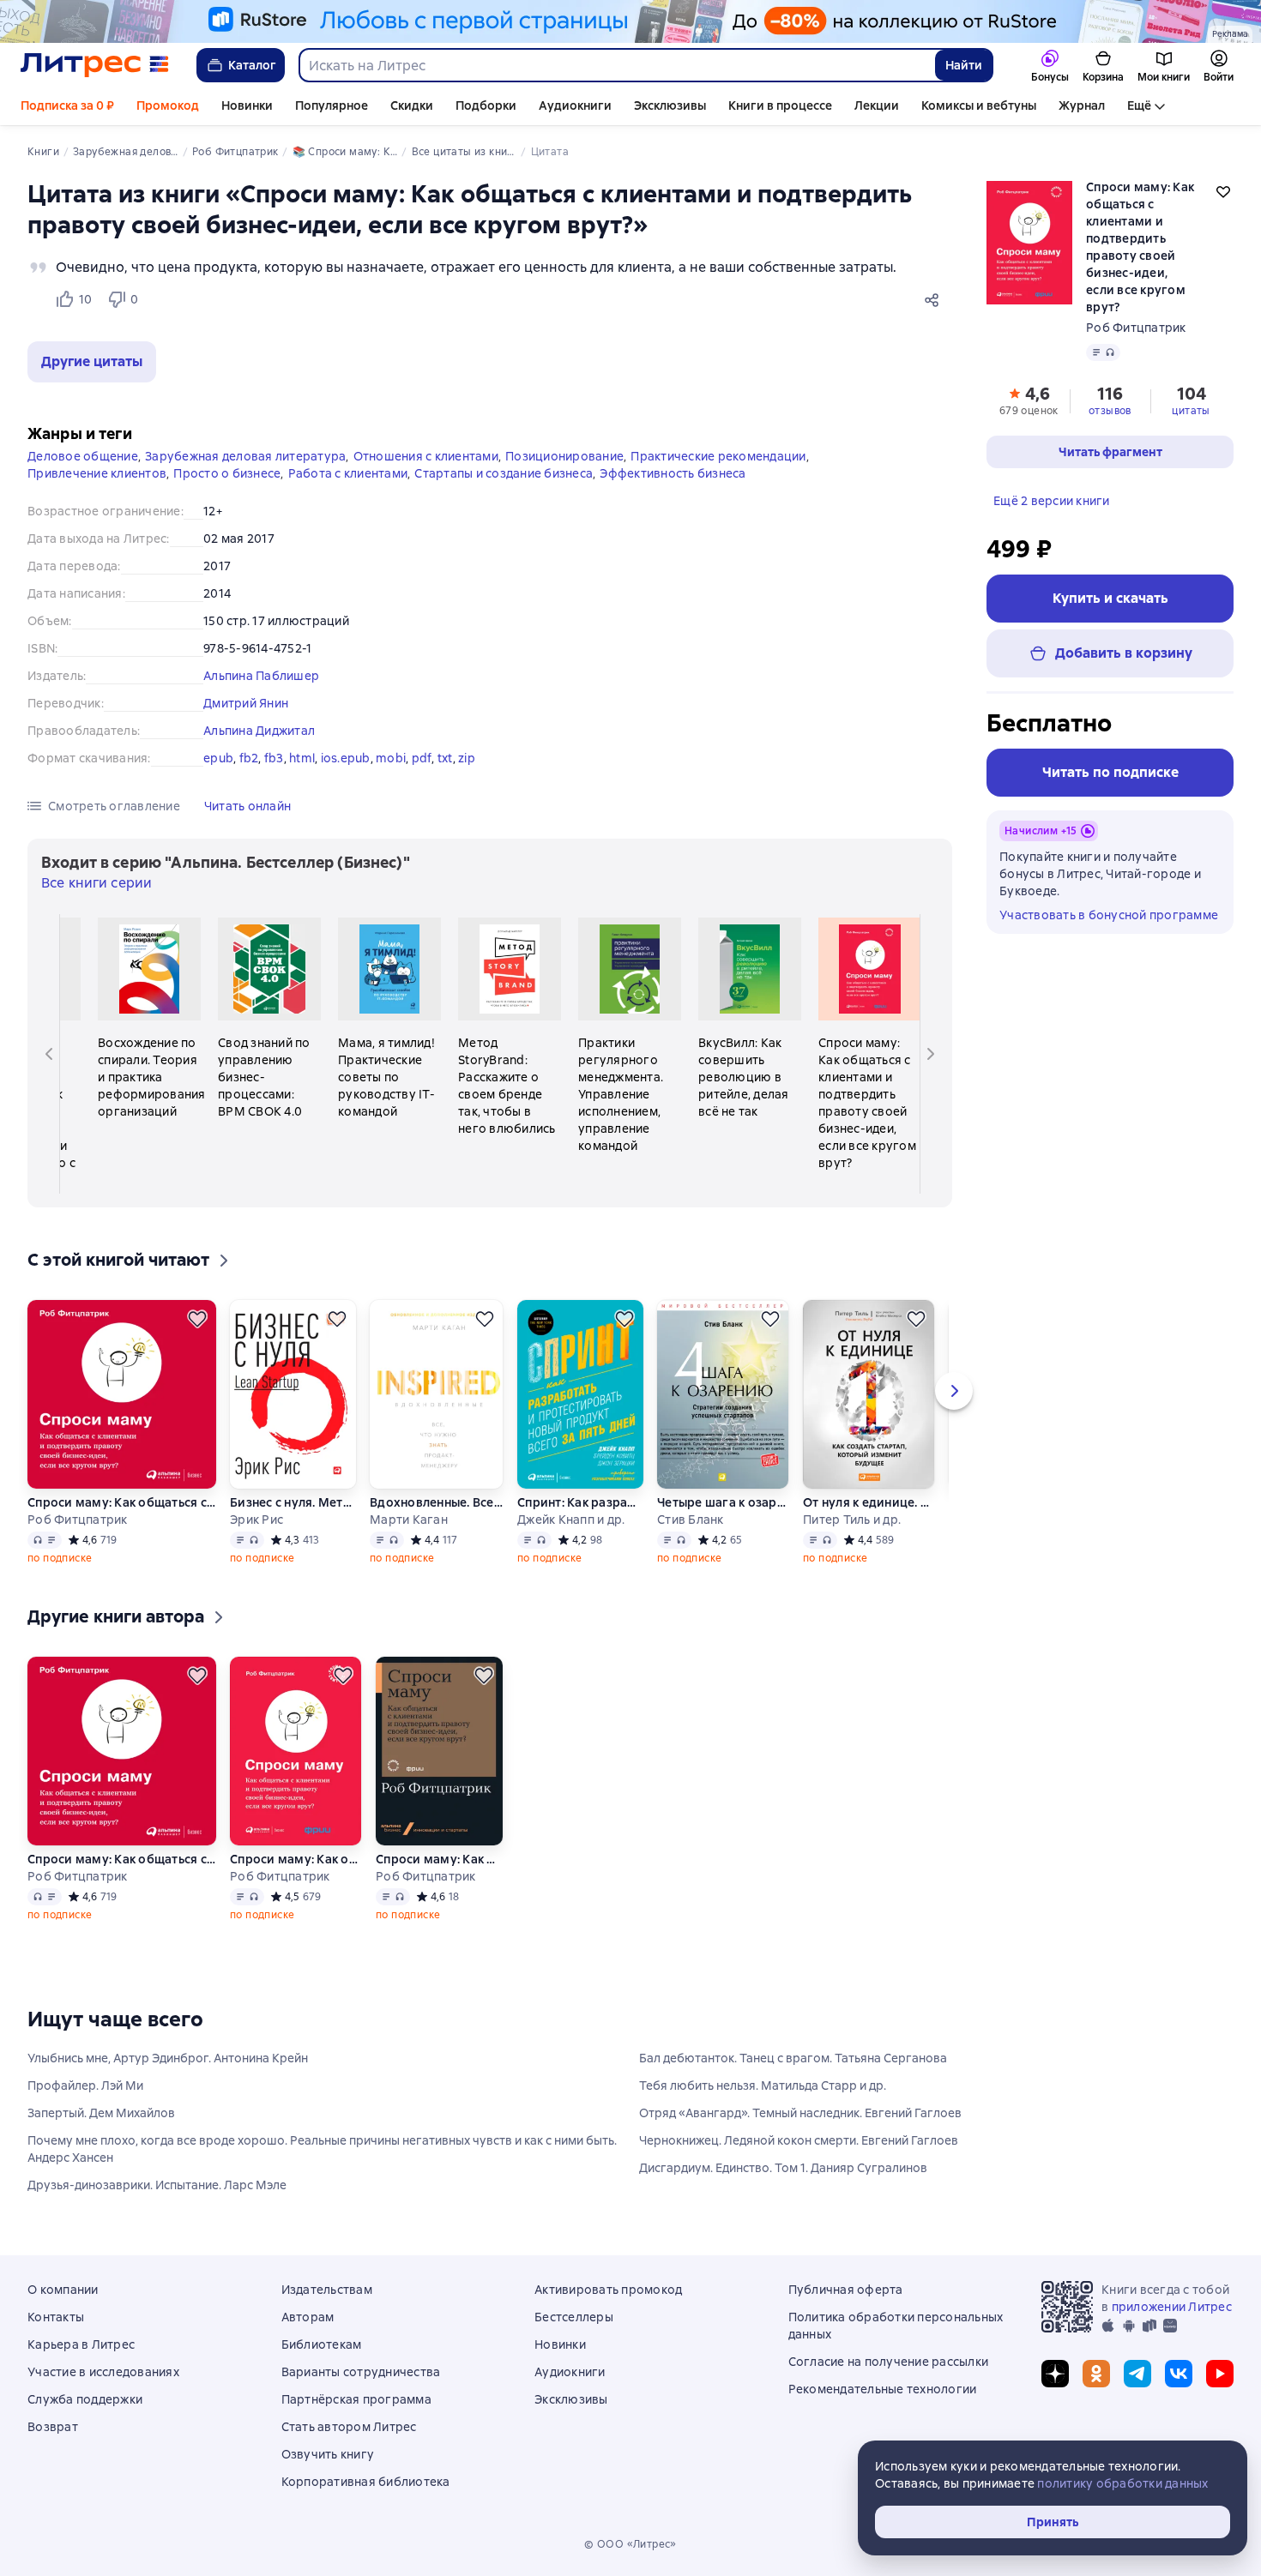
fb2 (249, 758)
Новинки (247, 105)
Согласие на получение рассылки (889, 2362)
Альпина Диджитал (259, 731)
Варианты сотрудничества (361, 2372)
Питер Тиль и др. (852, 1520)
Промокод (168, 105)
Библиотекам (322, 2344)
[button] (92, 362)
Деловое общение (83, 456)
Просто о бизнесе (227, 473)
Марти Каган (409, 1520)
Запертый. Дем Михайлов (101, 2113)
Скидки (412, 105)
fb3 (274, 758)
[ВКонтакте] (1179, 2374)
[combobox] (616, 65)
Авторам (308, 2317)
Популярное (332, 105)
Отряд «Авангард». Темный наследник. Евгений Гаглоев (800, 2113)
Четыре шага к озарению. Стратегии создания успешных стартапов (723, 1502)
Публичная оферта (846, 2290)
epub (218, 758)
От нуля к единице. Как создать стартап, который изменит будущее (869, 1502)
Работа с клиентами (348, 473)
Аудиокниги (575, 105)
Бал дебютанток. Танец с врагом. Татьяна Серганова (793, 2058)
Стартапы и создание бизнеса (504, 473)
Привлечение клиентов (97, 473)
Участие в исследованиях (103, 2372)
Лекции (877, 105)
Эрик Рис (256, 1520)
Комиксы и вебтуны (979, 105)
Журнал (1082, 105)
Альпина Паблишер (261, 676)
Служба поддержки (85, 2399)
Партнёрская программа (356, 2399)
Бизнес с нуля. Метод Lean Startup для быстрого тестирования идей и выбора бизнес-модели (293, 1502)
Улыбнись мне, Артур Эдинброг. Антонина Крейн (168, 2058)
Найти (964, 65)
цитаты (1191, 411)
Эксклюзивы (670, 105)
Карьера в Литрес (81, 2344)
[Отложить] (197, 1319)
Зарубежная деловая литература (245, 456)
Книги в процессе (780, 105)
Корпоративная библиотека (366, 2482)
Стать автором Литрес (349, 2427)
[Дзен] (1055, 2374)
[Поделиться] (935, 299)
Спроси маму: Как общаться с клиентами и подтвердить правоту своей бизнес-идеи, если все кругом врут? (122, 1502)
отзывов (1110, 411)
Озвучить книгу (328, 2454)
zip (467, 758)
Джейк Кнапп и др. (571, 1520)
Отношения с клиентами (426, 456)
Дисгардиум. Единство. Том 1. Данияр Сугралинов (783, 2168)
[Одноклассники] (1096, 2374)
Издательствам (327, 2290)
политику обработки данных (1122, 2483)
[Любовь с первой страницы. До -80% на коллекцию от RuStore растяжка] (630, 21)
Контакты (56, 2317)
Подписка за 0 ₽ (67, 105)
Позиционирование (564, 456)
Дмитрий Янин (246, 703)
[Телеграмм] (1137, 2374)
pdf (422, 758)
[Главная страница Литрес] (95, 65)
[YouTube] (1220, 2374)
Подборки (486, 105)
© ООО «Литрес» (630, 2544)
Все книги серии (97, 883)
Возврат (53, 2427)
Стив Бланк (691, 1520)
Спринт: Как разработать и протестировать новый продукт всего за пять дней (580, 1502)
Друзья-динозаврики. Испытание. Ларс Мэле (157, 2185)
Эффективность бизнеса (673, 473)
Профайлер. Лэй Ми (85, 2085)
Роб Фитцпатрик (1136, 328)
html (302, 758)
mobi (391, 758)
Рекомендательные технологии (883, 2389)
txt (445, 758)
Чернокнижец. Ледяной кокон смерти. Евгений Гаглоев (799, 2140)
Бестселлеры (574, 2317)
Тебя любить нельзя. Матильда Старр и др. (763, 2085)
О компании (63, 2290)
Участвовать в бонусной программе (1109, 915)
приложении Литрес (1172, 2307)
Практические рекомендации (718, 456)
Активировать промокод (608, 2290)
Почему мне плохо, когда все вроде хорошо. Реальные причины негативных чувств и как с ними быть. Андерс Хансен (322, 2149)
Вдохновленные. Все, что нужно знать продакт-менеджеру (437, 1502)
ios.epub (346, 758)
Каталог (252, 65)
